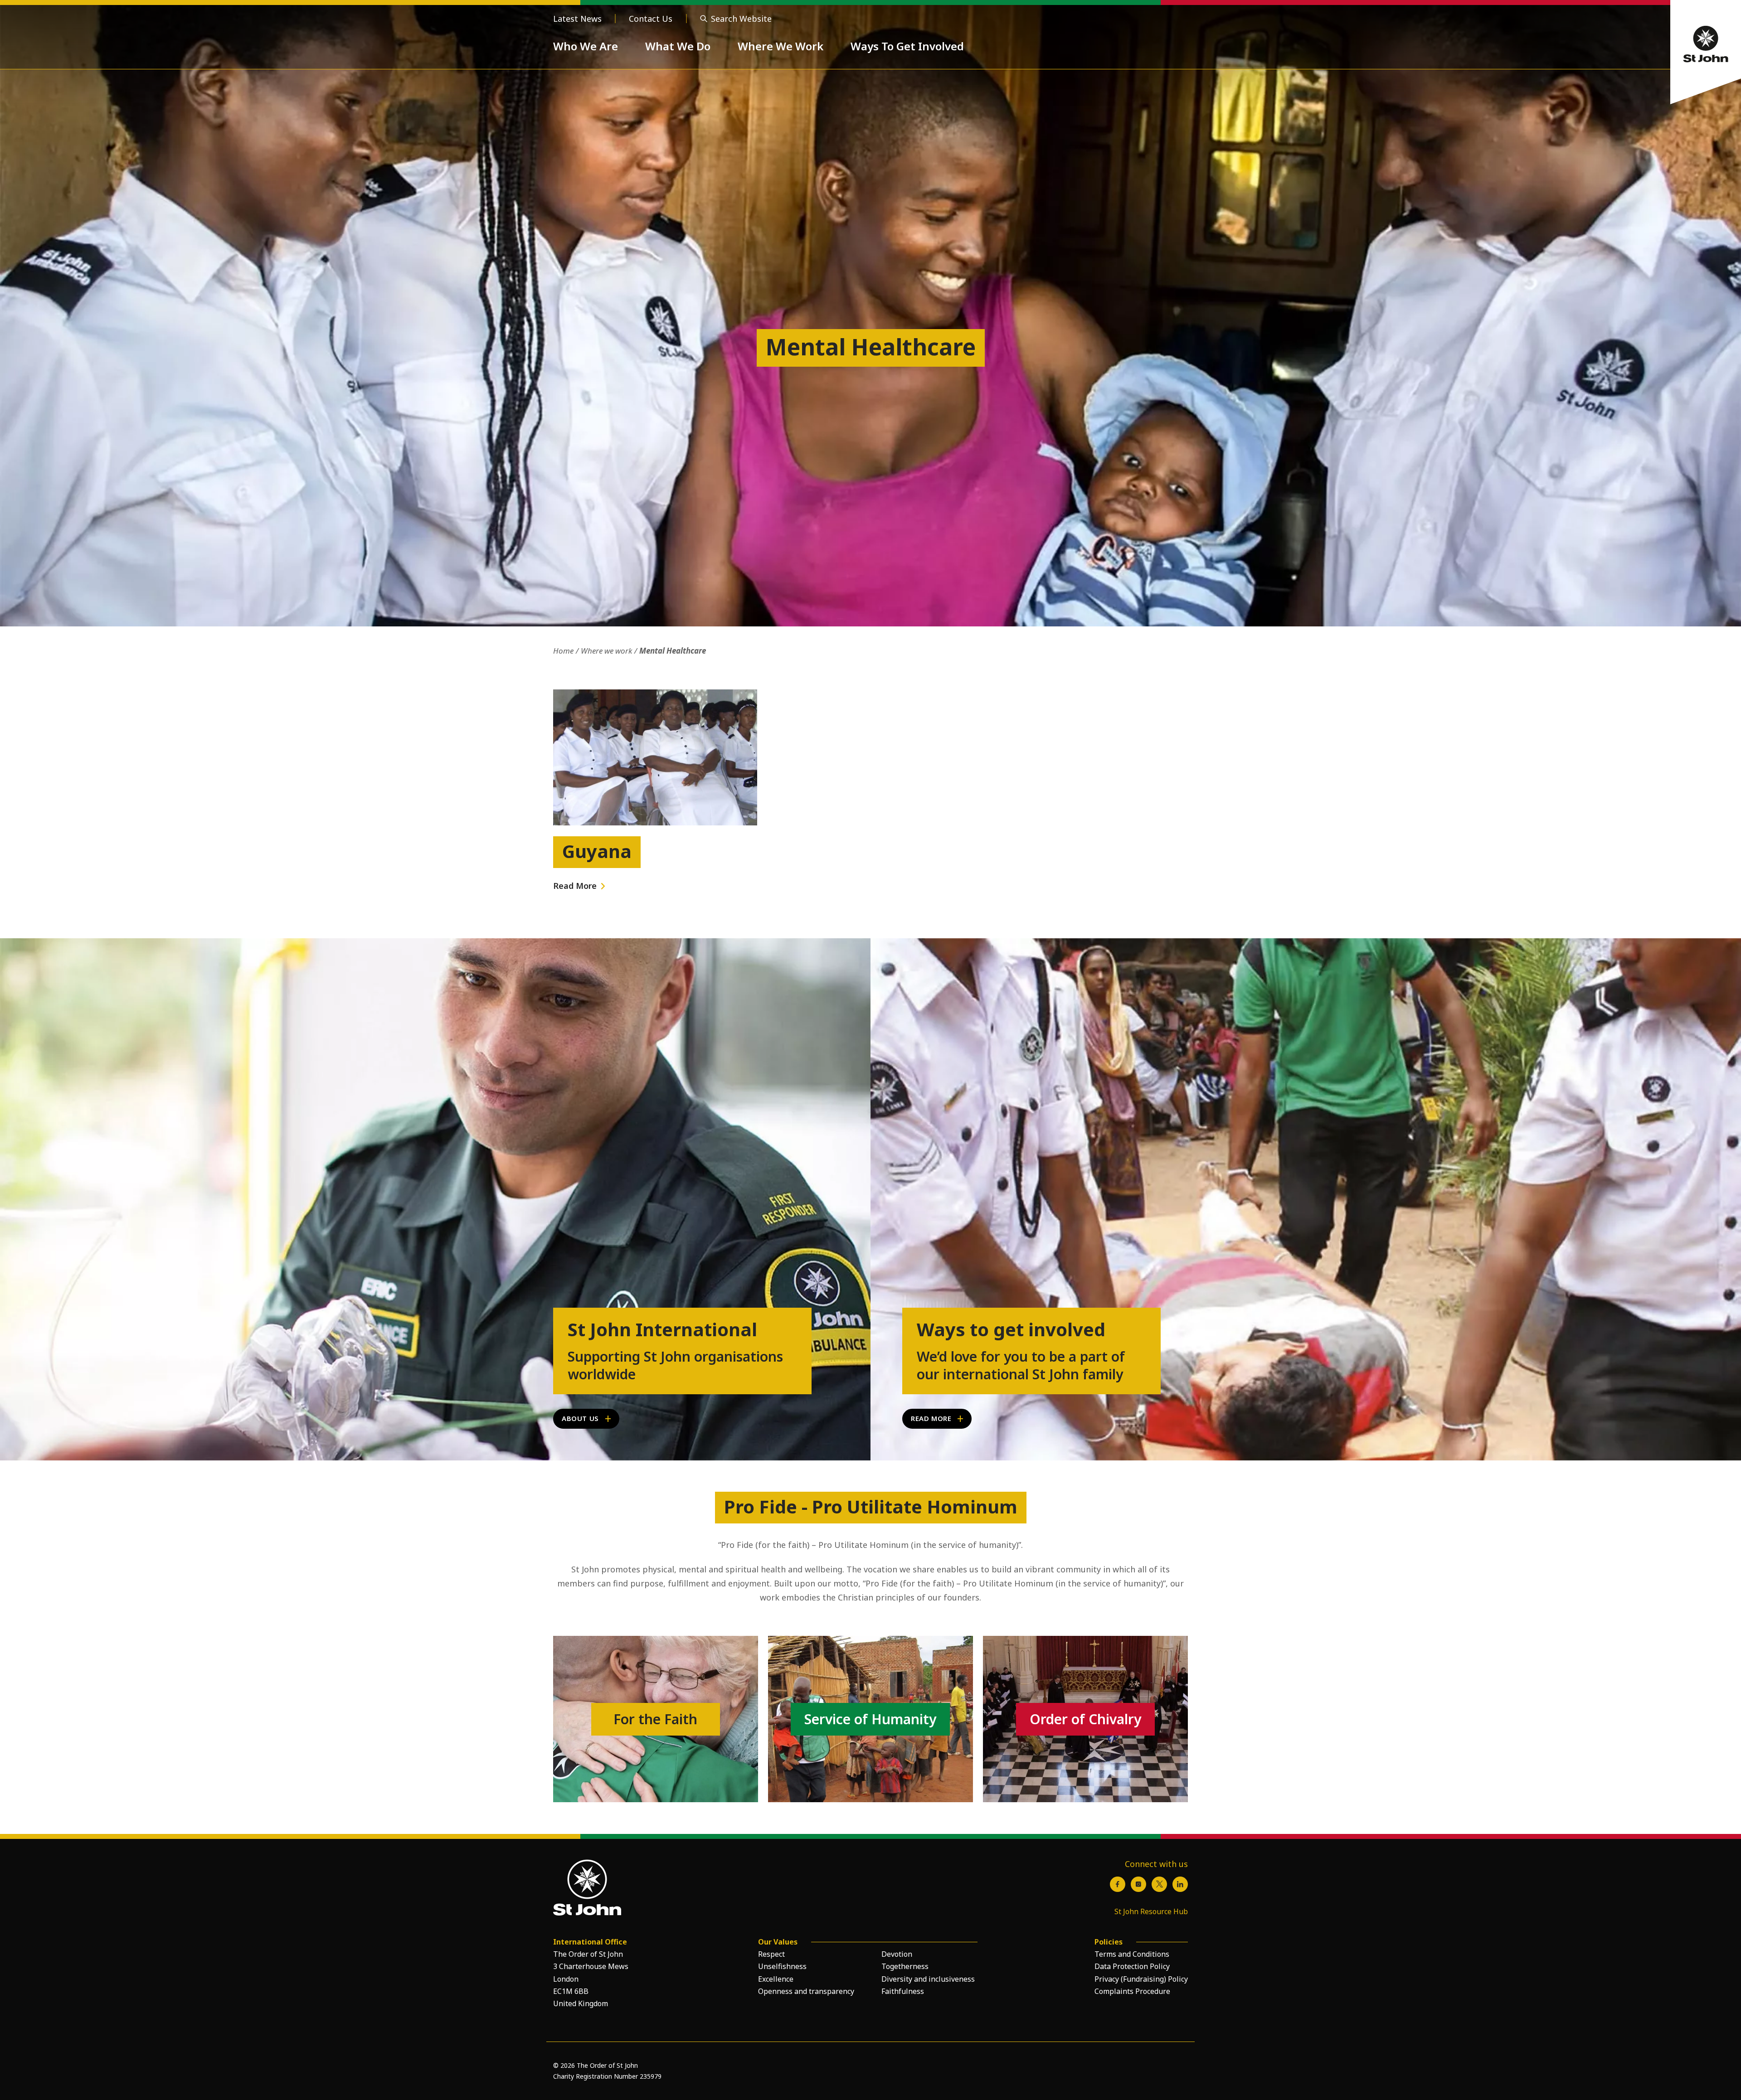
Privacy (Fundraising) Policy (1141, 1979)
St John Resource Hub (1151, 1911)
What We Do (678, 46)
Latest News (577, 19)
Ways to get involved (1011, 1329)
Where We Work (781, 46)
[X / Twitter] (1159, 1884)
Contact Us (651, 19)
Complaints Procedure (1132, 1991)
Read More (575, 886)
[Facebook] (1118, 1884)
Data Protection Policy (1132, 1966)
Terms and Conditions (1132, 1954)
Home (563, 651)
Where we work (606, 651)
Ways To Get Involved (907, 46)
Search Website (741, 19)
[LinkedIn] (1180, 1884)
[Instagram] (1138, 1884)
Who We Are (586, 46)
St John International (662, 1329)
